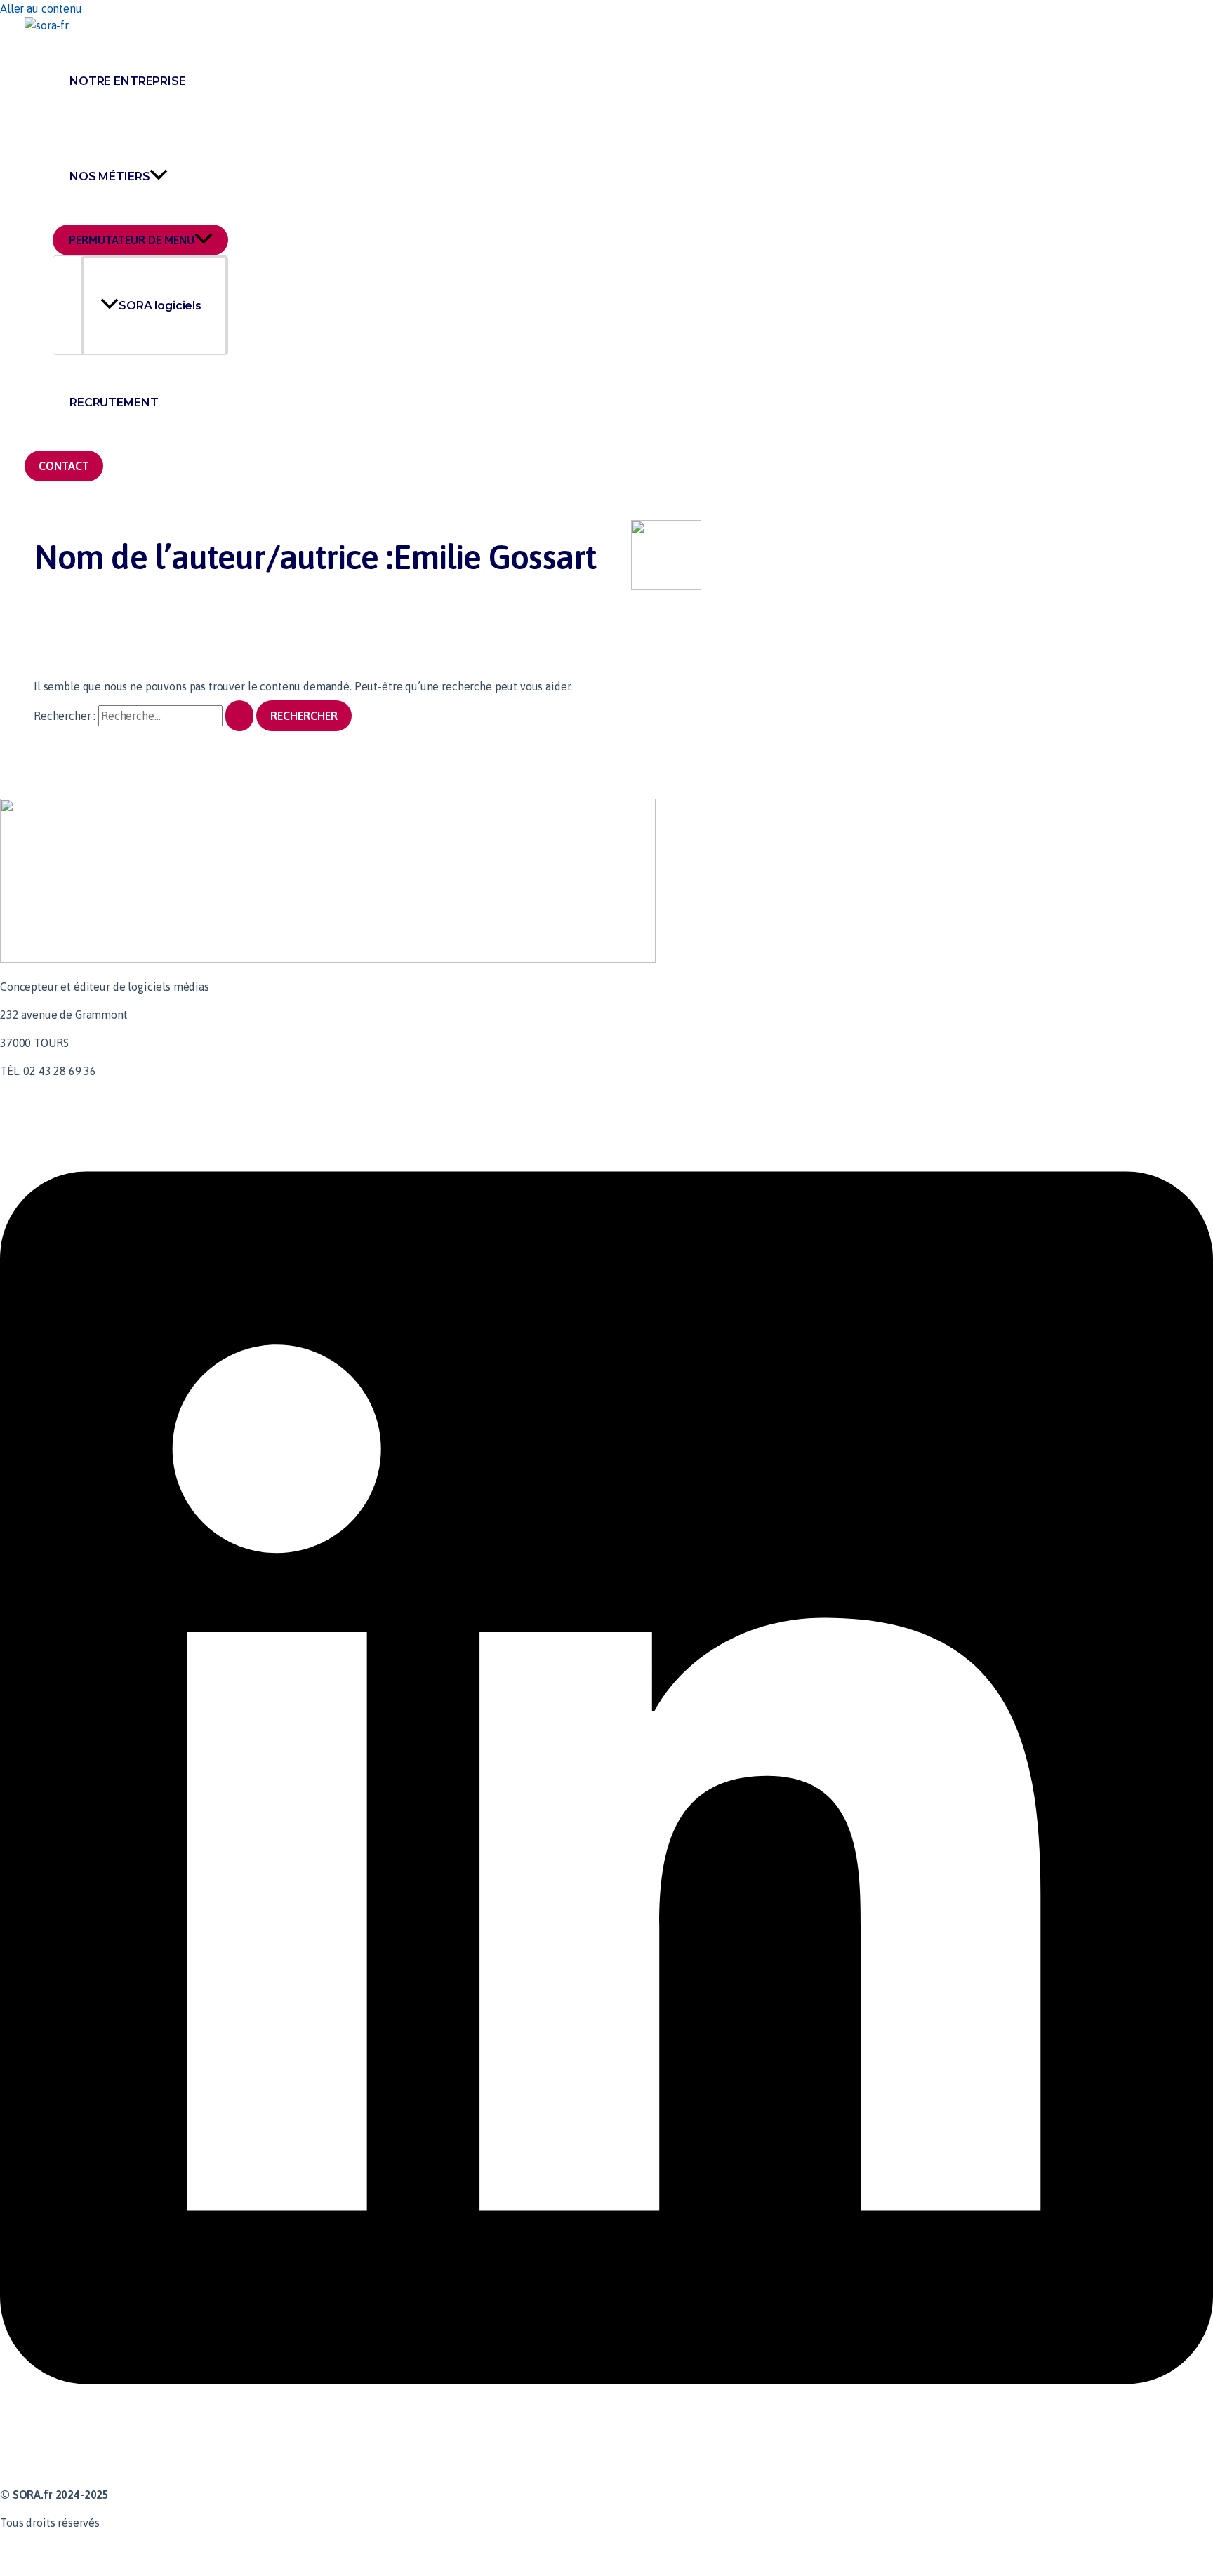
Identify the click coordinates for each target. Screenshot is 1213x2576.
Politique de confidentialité (69, 2551)
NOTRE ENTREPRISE (128, 81)
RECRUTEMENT (114, 402)
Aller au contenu (41, 8)
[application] (159, 177)
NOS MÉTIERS (110, 176)
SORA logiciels (160, 306)
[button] (64, 466)
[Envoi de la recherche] (239, 716)
